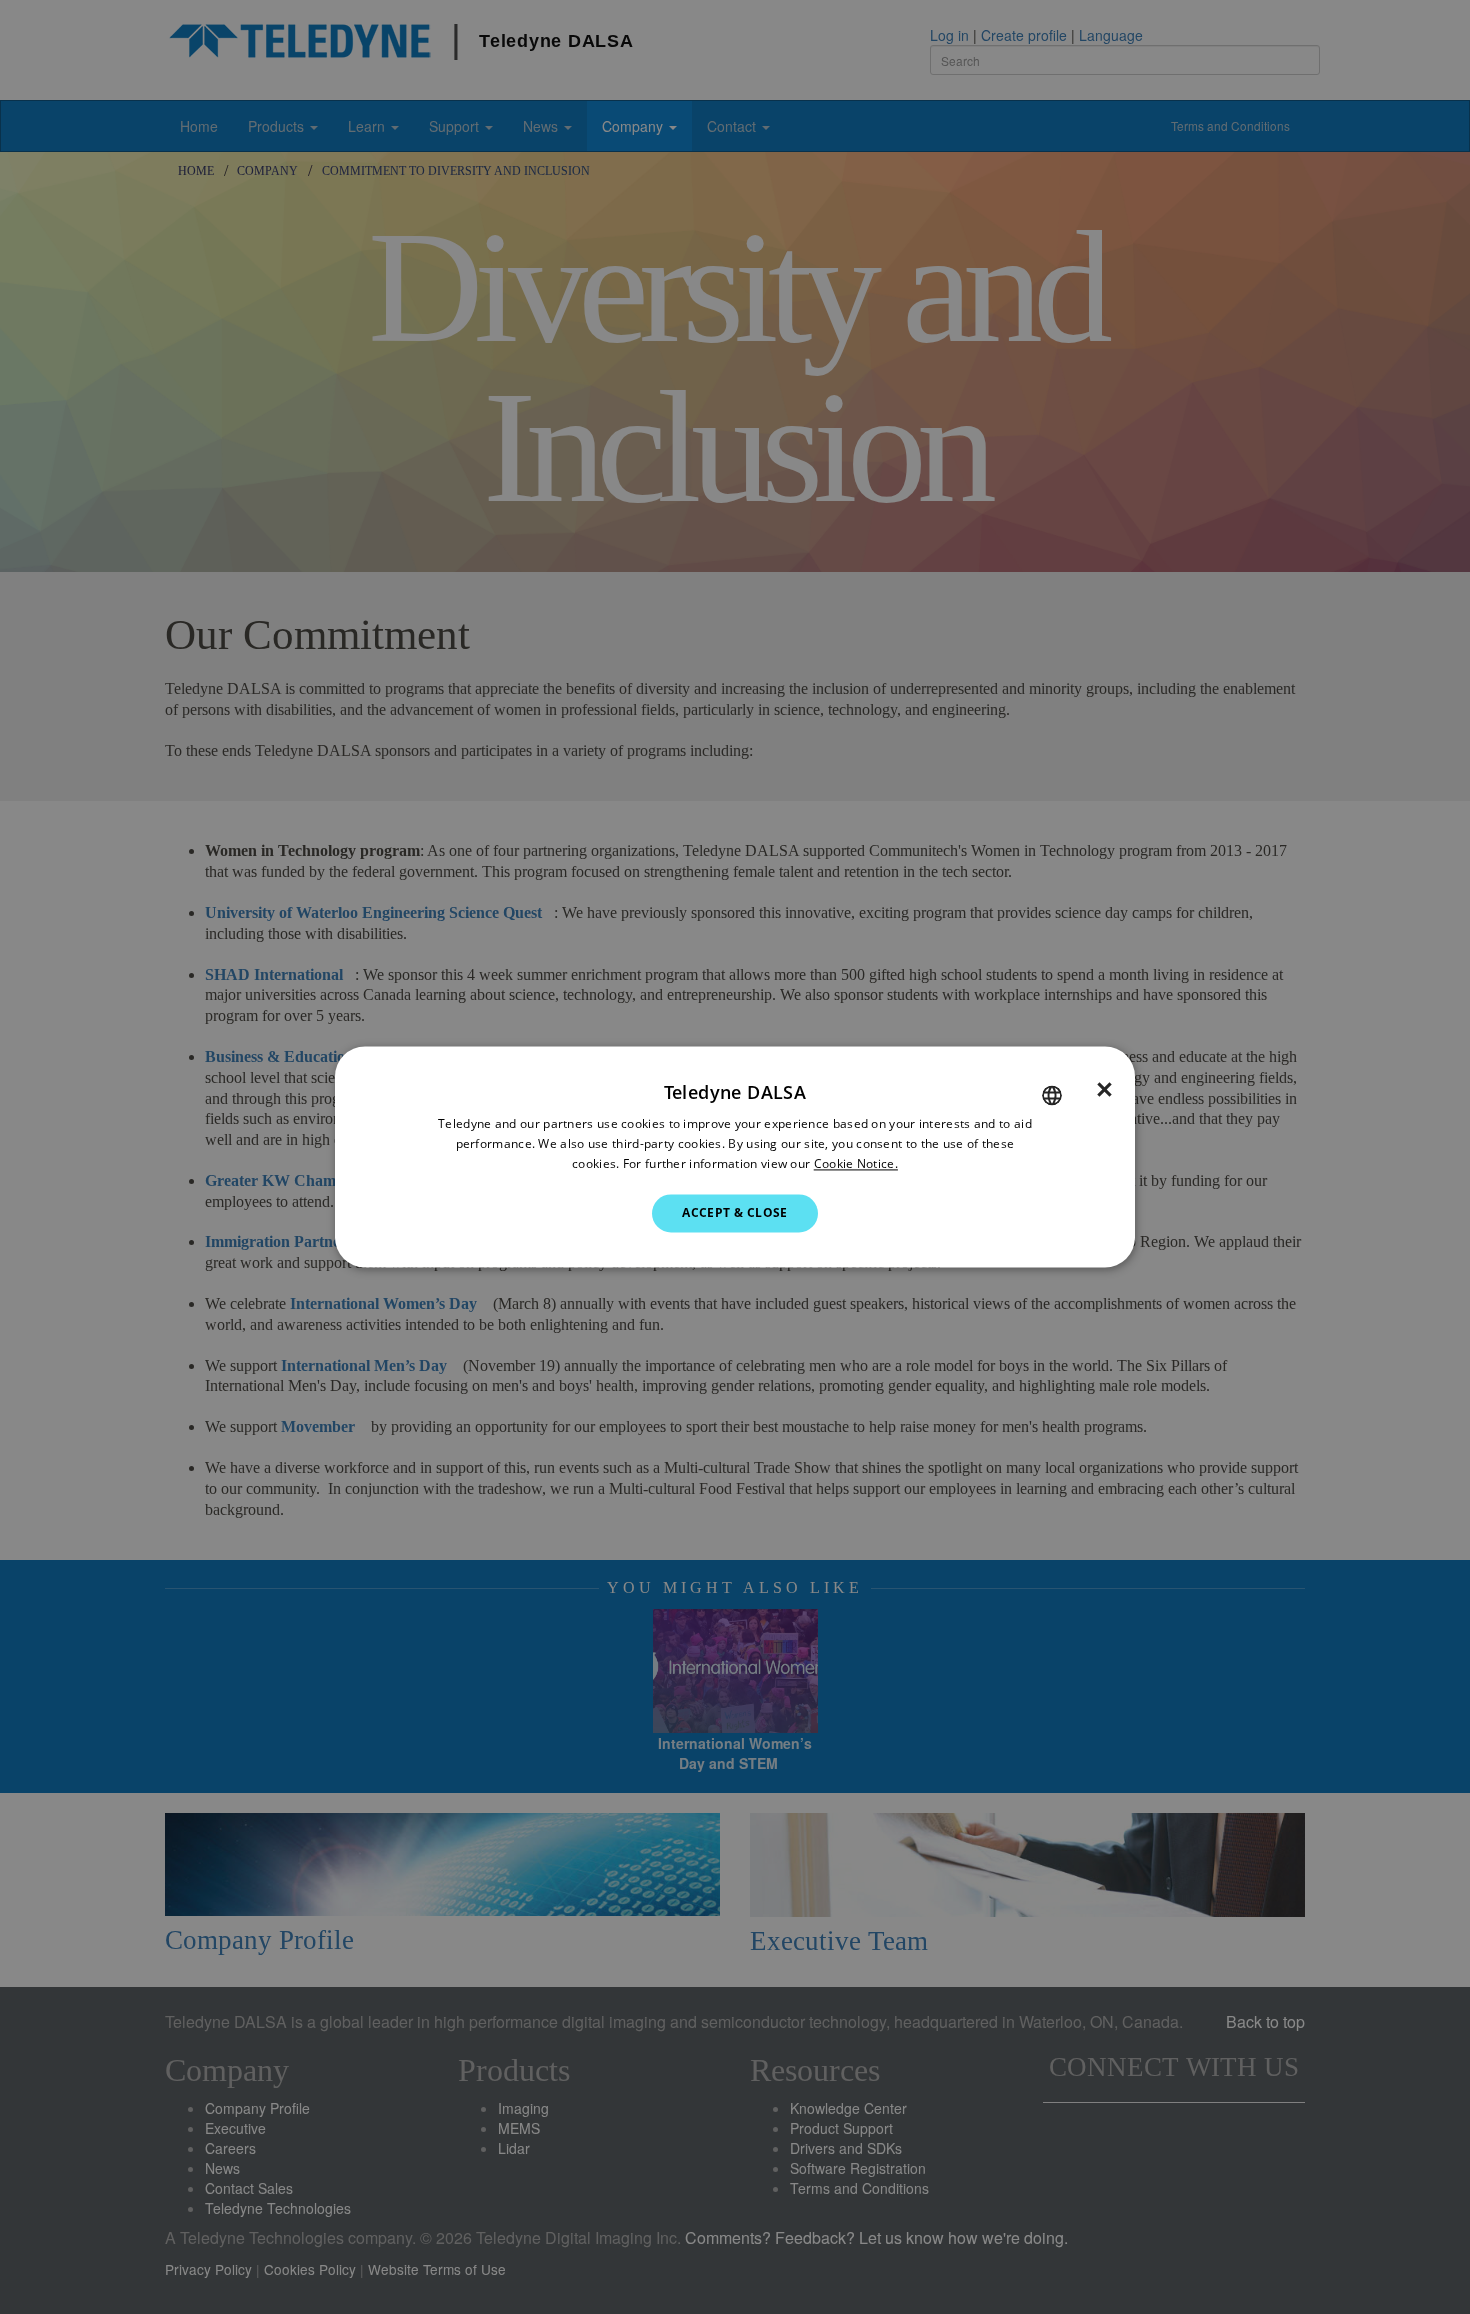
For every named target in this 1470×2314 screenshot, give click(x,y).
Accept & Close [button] (735, 1212)
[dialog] (735, 1156)
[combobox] (1052, 1095)
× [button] (1104, 1090)
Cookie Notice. (856, 1163)
